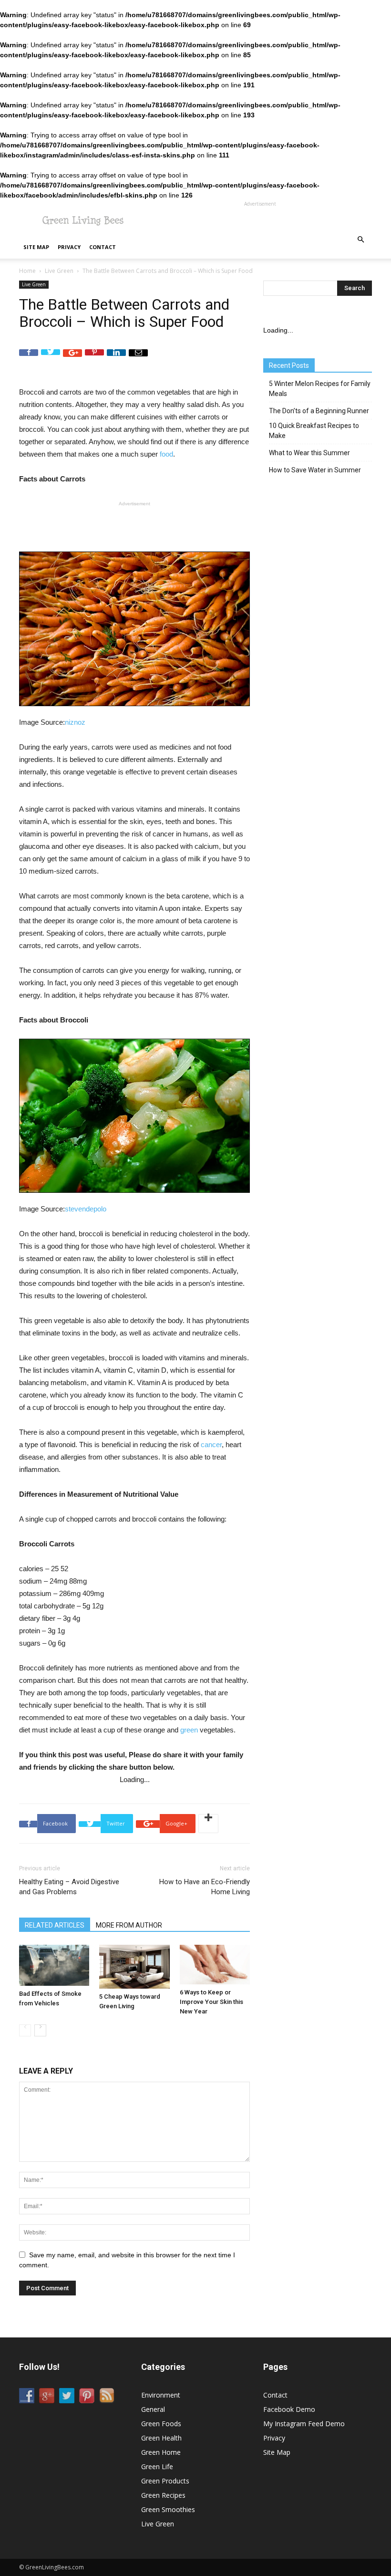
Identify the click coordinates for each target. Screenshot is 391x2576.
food (166, 454)
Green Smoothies (168, 2509)
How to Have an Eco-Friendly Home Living (205, 1887)
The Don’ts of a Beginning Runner (319, 411)
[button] (360, 240)
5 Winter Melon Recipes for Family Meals (320, 389)
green (189, 1730)
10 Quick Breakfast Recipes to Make (314, 431)
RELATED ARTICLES (55, 1925)
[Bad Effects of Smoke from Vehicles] (54, 1965)
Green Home (161, 2452)
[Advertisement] (260, 221)
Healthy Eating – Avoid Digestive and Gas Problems (69, 1887)
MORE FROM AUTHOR (129, 1925)
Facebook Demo (289, 2409)
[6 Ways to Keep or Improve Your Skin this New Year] (215, 1965)
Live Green (59, 271)
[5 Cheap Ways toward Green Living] (134, 1967)
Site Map (36, 247)
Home (27, 271)
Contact (103, 247)
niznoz (75, 722)
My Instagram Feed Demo (304, 2424)
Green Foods (161, 2424)
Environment (161, 2395)
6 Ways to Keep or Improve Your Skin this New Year (211, 2002)
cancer (211, 1444)
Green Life (157, 2466)
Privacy (69, 247)
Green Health (161, 2438)
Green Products (165, 2481)
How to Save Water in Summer (315, 470)
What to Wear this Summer (309, 453)
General (153, 2409)
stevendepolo (86, 1209)
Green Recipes (163, 2495)
